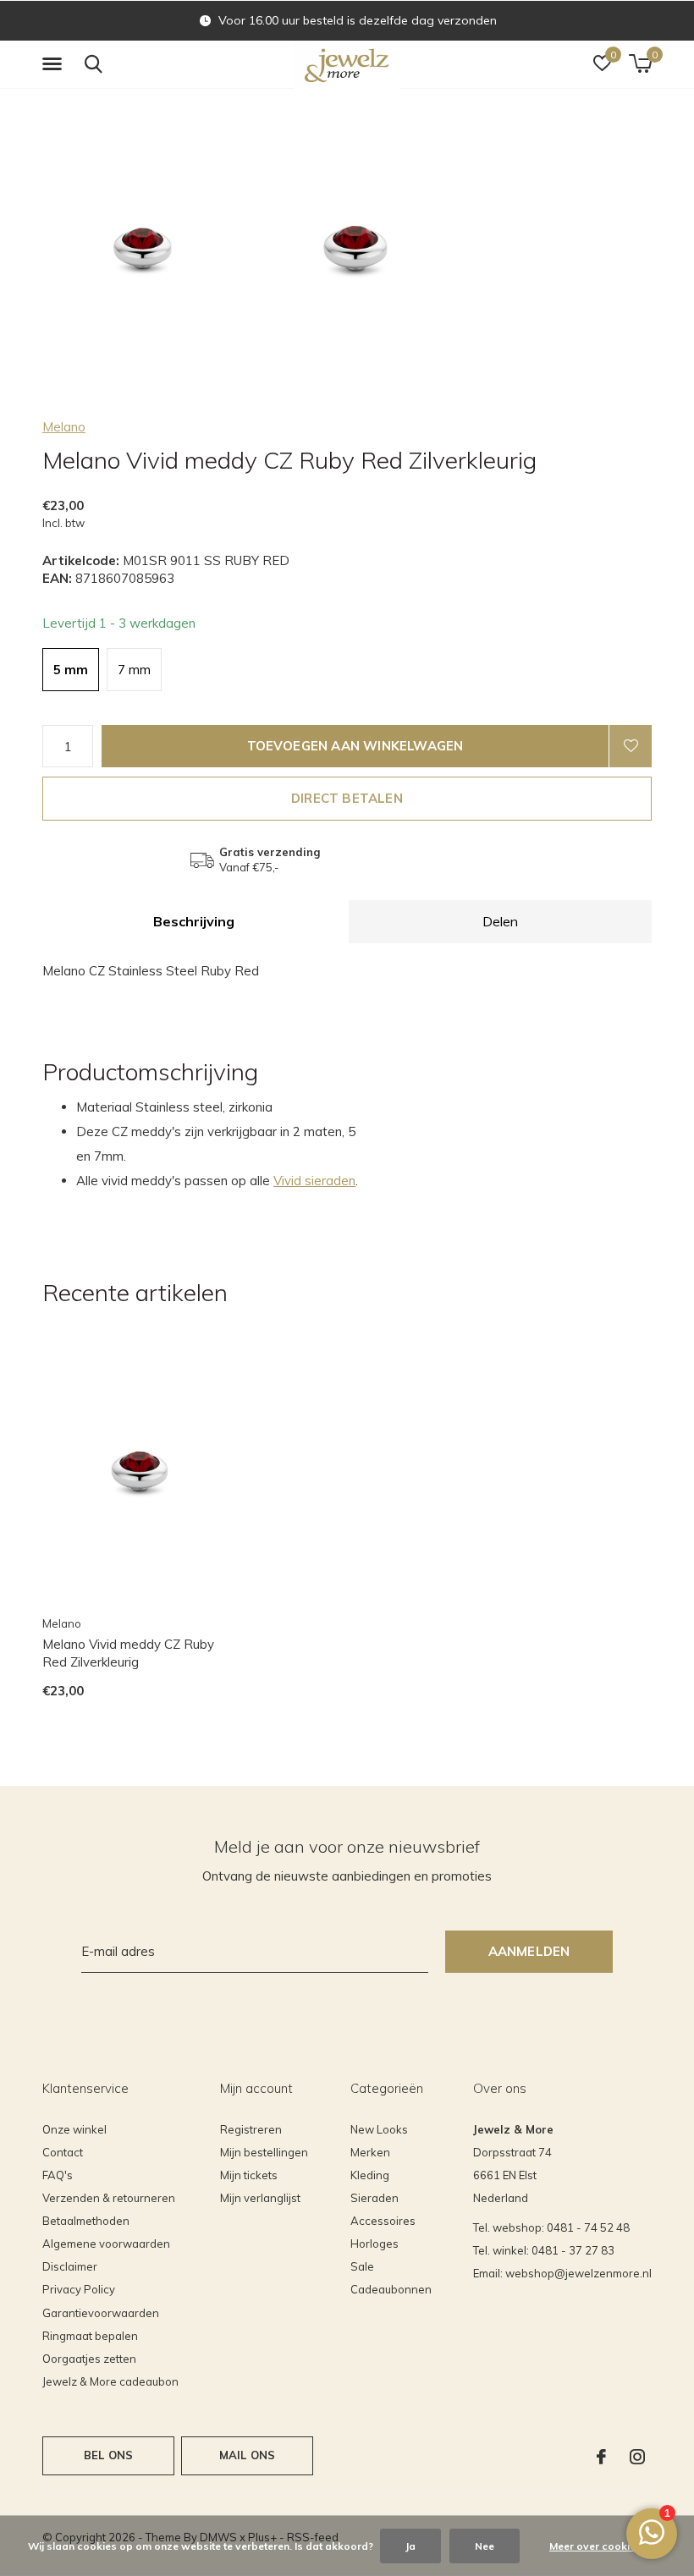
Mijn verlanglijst (260, 2198)
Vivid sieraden (314, 1181)
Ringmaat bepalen (90, 2336)
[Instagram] (637, 2457)
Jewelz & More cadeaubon (110, 2381)
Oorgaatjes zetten (89, 2359)
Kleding (370, 2175)
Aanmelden (529, 1951)
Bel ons (108, 2455)
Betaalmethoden (86, 2221)
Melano (64, 427)
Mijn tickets (249, 2175)
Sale (362, 2266)
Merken (370, 2152)
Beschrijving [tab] (194, 921)
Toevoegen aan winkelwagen (355, 746)
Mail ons (247, 2455)
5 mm (71, 670)
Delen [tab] (500, 921)
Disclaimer (70, 2266)
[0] (640, 63)
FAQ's (58, 2175)
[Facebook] (601, 2457)
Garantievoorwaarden (101, 2313)
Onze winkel (74, 2129)
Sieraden (375, 2198)
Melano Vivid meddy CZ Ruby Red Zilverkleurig (128, 1653)
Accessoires (383, 2221)
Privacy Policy (79, 2289)
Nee (485, 2546)
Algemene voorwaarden (106, 2244)
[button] (55, 64)
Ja (410, 2546)
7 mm (134, 670)
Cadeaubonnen (391, 2289)
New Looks (379, 2129)
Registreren (251, 2129)
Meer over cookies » (599, 2546)
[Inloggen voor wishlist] (631, 746)
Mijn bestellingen (264, 2152)
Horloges (375, 2244)
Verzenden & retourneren (109, 2198)
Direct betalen (347, 798)
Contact (63, 2152)
